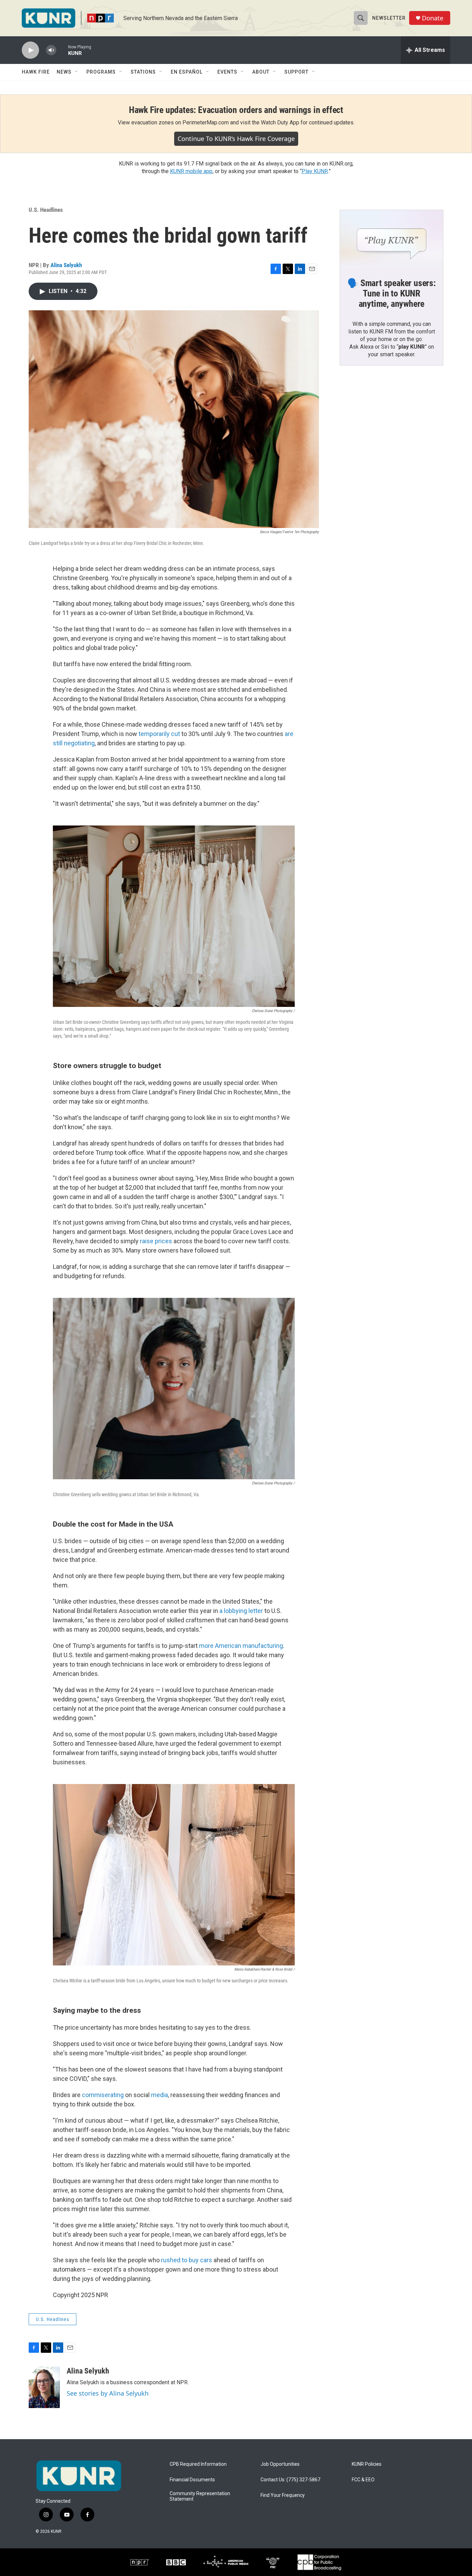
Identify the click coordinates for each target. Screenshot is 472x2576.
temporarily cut (159, 734)
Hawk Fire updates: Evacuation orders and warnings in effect (236, 110)
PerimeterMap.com (206, 122)
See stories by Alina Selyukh (108, 2393)
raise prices (156, 1241)
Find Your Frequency (283, 2495)
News (64, 72)
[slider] (62, 50)
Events (227, 72)
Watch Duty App (280, 122)
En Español (187, 72)
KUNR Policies (367, 2464)
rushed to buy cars (187, 2260)
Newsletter (389, 18)
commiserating (103, 2095)
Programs (101, 72)
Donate (433, 18)
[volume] (51, 50)
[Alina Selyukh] (44, 2387)
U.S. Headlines (46, 210)
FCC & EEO (363, 2480)
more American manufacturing (241, 1646)
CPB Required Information (198, 2464)
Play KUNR (315, 171)
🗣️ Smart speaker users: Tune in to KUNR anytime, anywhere (391, 293)
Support (296, 72)
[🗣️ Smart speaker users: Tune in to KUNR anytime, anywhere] (391, 239)
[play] (30, 50)
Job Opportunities (280, 2464)
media (159, 2095)
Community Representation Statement (200, 2496)
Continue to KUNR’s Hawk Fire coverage (236, 139)
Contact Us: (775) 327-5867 (290, 2480)
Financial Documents (192, 2480)
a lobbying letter (241, 1611)
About (261, 72)
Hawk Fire (36, 72)
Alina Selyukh (66, 265)
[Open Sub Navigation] (77, 72)
